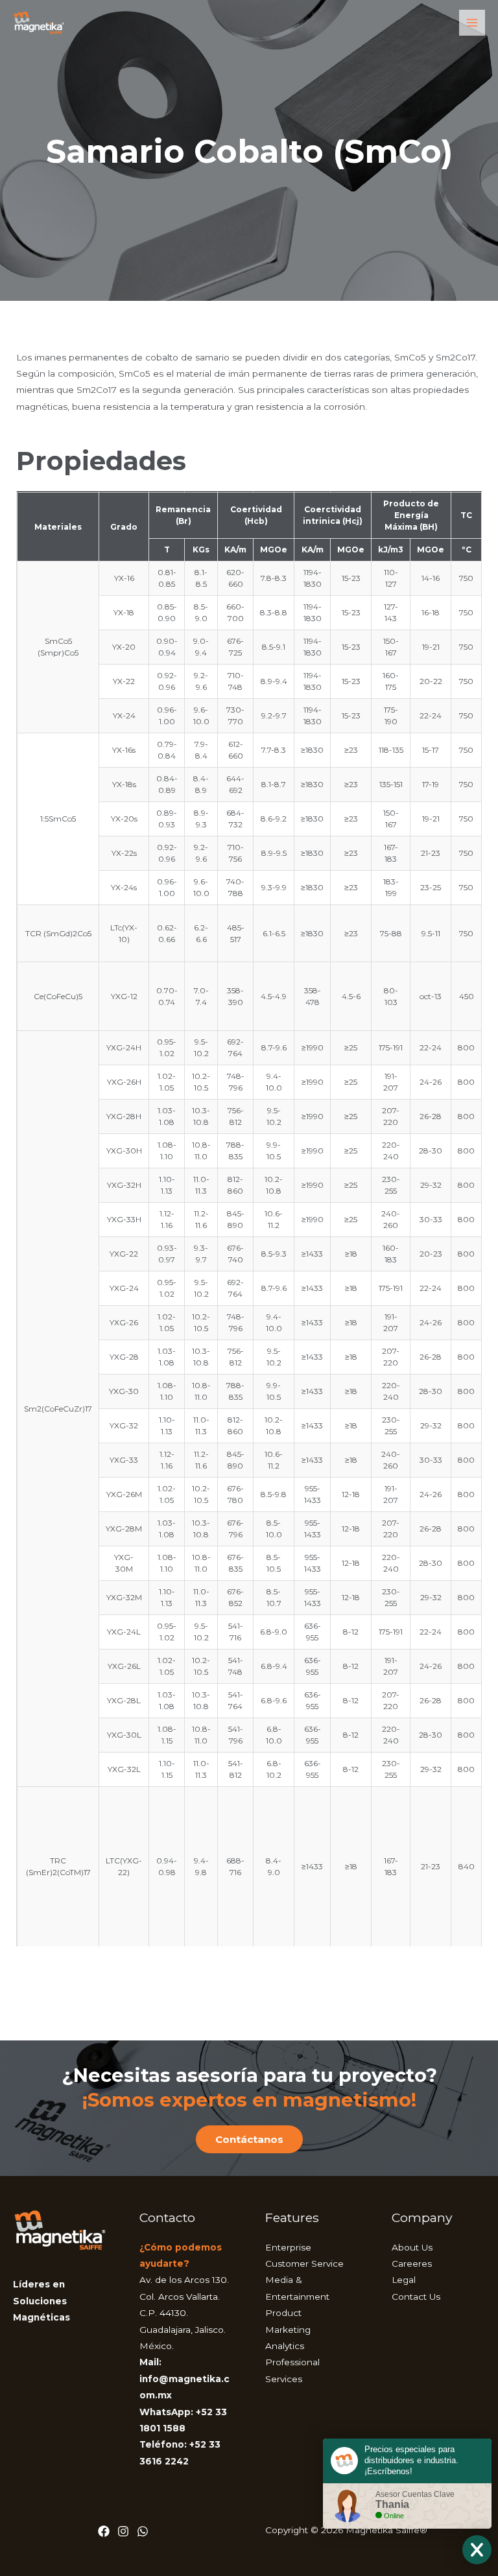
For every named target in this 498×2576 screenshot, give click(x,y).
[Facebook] (104, 2531)
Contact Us (416, 2297)
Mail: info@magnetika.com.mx (184, 2379)
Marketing (288, 2330)
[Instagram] (123, 2531)
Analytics (285, 2346)
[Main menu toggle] (472, 23)
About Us (412, 2247)
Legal (404, 2280)
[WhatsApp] (143, 2531)
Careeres (412, 2263)
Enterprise (288, 2247)
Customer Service (304, 2263)
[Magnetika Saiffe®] (39, 22)
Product (283, 2313)
